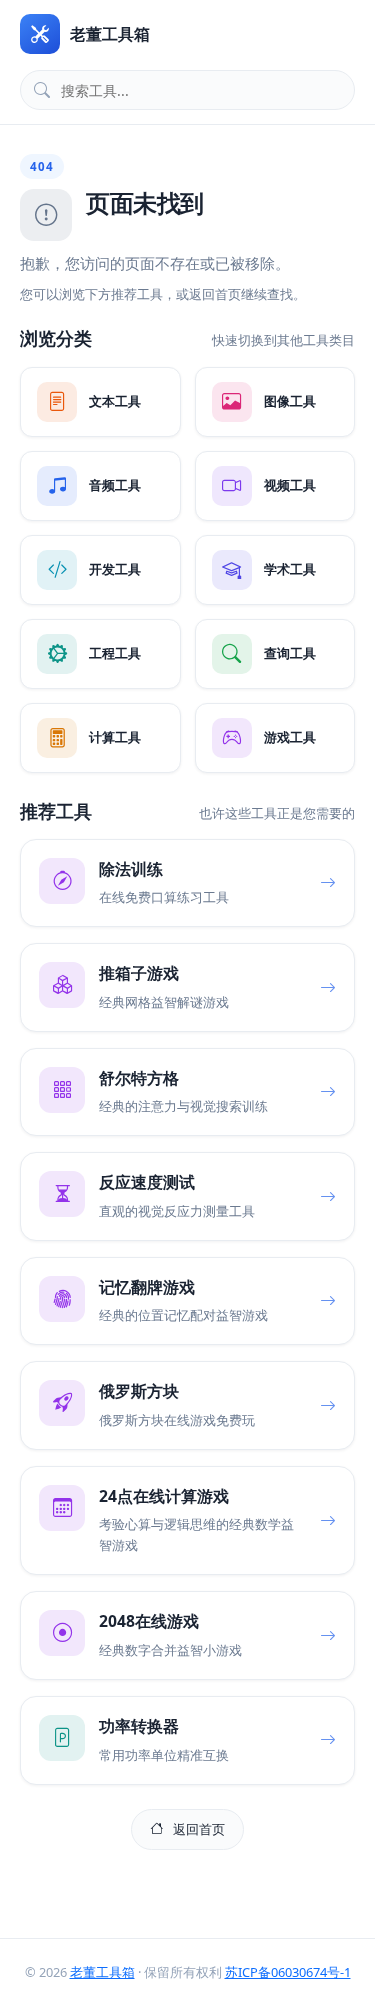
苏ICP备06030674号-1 (288, 1972)
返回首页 (199, 1829)
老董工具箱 (102, 1972)
